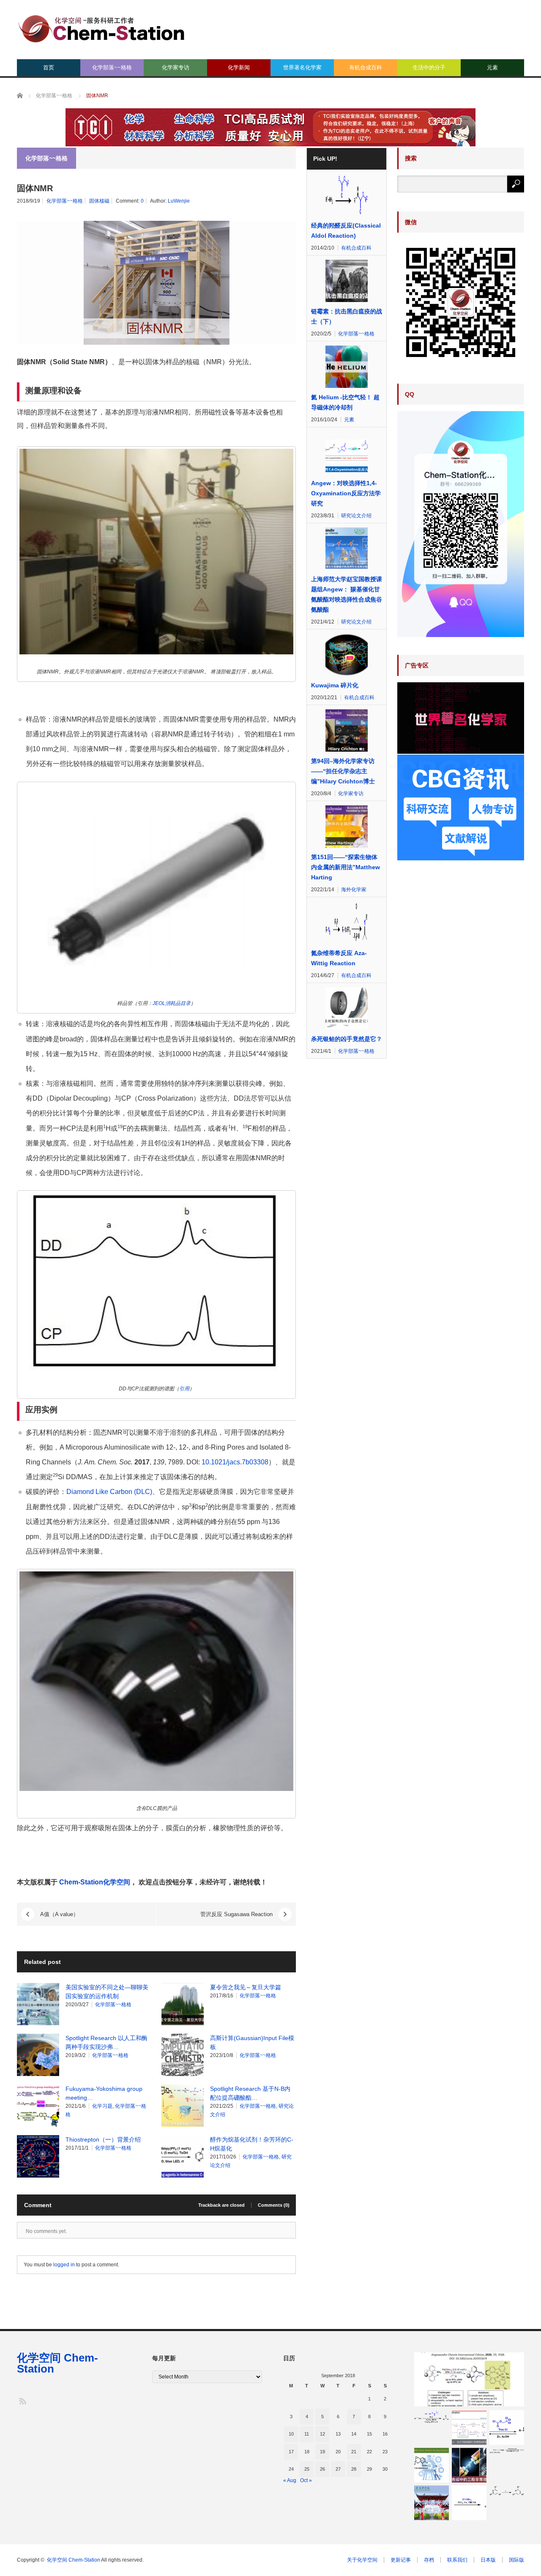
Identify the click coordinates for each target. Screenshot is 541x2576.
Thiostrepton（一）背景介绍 (103, 2139)
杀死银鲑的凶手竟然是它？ (347, 1039)
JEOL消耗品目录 (172, 1003)
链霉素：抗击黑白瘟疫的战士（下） (347, 316)
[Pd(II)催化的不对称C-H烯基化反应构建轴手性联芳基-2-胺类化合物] (469, 2379)
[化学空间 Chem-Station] (101, 28)
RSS (22, 2401)
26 (322, 2469)
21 (354, 2452)
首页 (49, 67)
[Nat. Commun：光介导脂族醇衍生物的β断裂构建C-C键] (469, 2428)
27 (338, 2469)
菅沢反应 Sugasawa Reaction (236, 1914)
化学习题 (102, 2106)
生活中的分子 (429, 67)
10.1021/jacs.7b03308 (235, 1462)
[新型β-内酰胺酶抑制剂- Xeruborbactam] (432, 2465)
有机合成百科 (366, 67)
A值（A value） (59, 1914)
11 (307, 2434)
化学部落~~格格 (112, 67)
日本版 (488, 2560)
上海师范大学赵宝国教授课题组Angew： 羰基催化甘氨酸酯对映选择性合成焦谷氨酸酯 (347, 594)
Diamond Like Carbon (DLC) (109, 1492)
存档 (429, 2560)
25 (307, 2469)
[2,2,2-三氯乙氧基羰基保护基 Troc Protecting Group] (507, 2428)
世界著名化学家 (302, 67)
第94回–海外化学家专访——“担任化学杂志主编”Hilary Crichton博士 (343, 771)
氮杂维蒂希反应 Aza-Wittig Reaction (339, 958)
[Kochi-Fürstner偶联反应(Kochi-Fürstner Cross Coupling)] (507, 2451)
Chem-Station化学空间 (95, 1882)
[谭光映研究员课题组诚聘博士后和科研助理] (432, 2503)
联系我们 (457, 2560)
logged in (64, 2265)
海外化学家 (354, 890)
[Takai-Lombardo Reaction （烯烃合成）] (469, 2503)
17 (291, 2452)
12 (322, 2434)
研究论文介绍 (356, 516)
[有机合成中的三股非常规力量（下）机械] (469, 2465)
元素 (492, 67)
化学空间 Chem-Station (57, 2363)
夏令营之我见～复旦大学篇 (246, 1987)
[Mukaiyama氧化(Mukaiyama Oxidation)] (432, 2417)
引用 (184, 1389)
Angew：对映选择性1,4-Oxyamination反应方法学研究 (346, 493)
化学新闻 (239, 67)
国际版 (516, 2560)
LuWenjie (179, 201)
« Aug (290, 2480)
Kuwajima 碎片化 (335, 685)
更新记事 (401, 2560)
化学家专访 (176, 67)
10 (291, 2434)
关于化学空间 (362, 2560)
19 (322, 2452)
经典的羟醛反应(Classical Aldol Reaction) (346, 231)
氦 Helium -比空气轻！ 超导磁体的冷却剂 (345, 402)
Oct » (306, 2480)
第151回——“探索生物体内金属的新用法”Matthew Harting (346, 867)
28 (354, 2469)
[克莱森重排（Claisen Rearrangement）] (507, 2491)
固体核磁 (99, 201)
